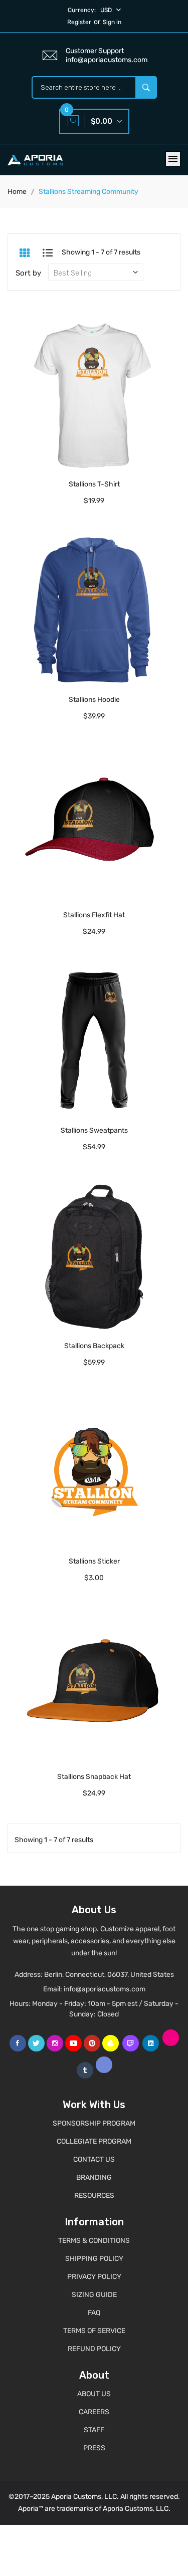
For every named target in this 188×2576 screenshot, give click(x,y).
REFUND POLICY (94, 2349)
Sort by (28, 273)
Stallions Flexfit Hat (94, 915)
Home (17, 192)
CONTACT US (94, 2159)
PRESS (94, 2448)
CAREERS (94, 2412)
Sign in (112, 22)
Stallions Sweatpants (94, 1130)
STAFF (94, 2430)
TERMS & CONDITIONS (94, 2241)
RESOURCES (94, 2196)
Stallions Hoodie (94, 700)
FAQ (94, 2313)
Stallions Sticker (94, 1561)
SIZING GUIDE (94, 2295)
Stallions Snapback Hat (94, 1777)
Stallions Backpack (94, 1346)
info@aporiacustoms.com (105, 1989)
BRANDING (94, 2177)
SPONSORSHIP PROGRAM (94, 2123)
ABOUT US (94, 2394)
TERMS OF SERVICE (94, 2331)
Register (79, 22)
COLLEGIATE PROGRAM (94, 2141)
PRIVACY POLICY (94, 2277)
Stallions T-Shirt (94, 484)
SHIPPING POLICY (94, 2259)
